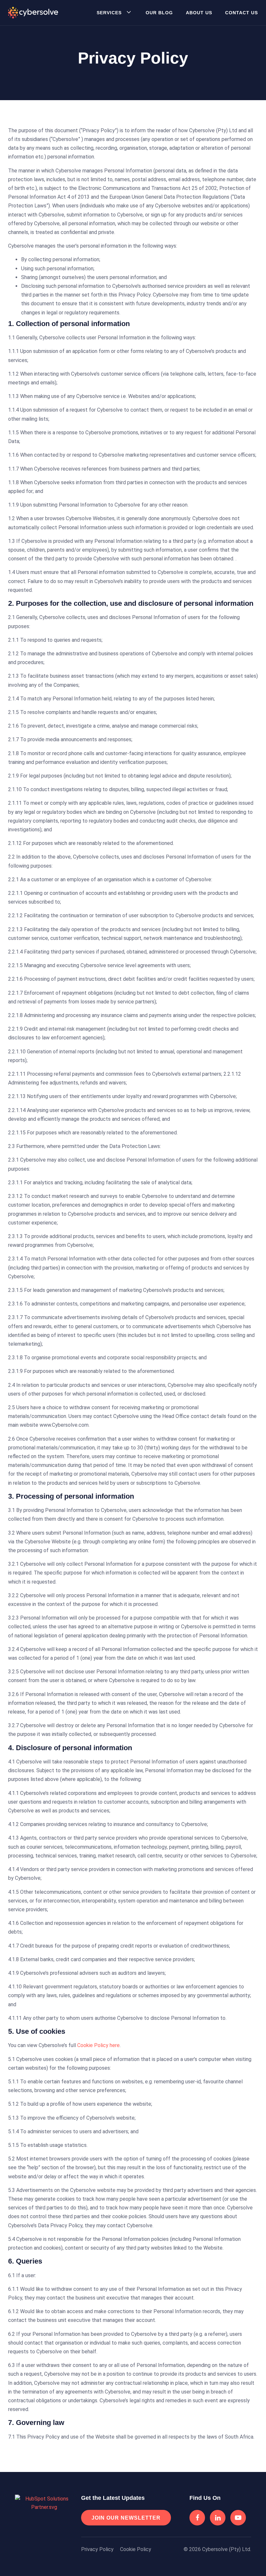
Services (109, 13)
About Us (199, 13)
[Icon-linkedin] (218, 2518)
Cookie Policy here (98, 2045)
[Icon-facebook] (197, 2518)
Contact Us (242, 13)
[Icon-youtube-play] (238, 2518)
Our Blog (159, 13)
